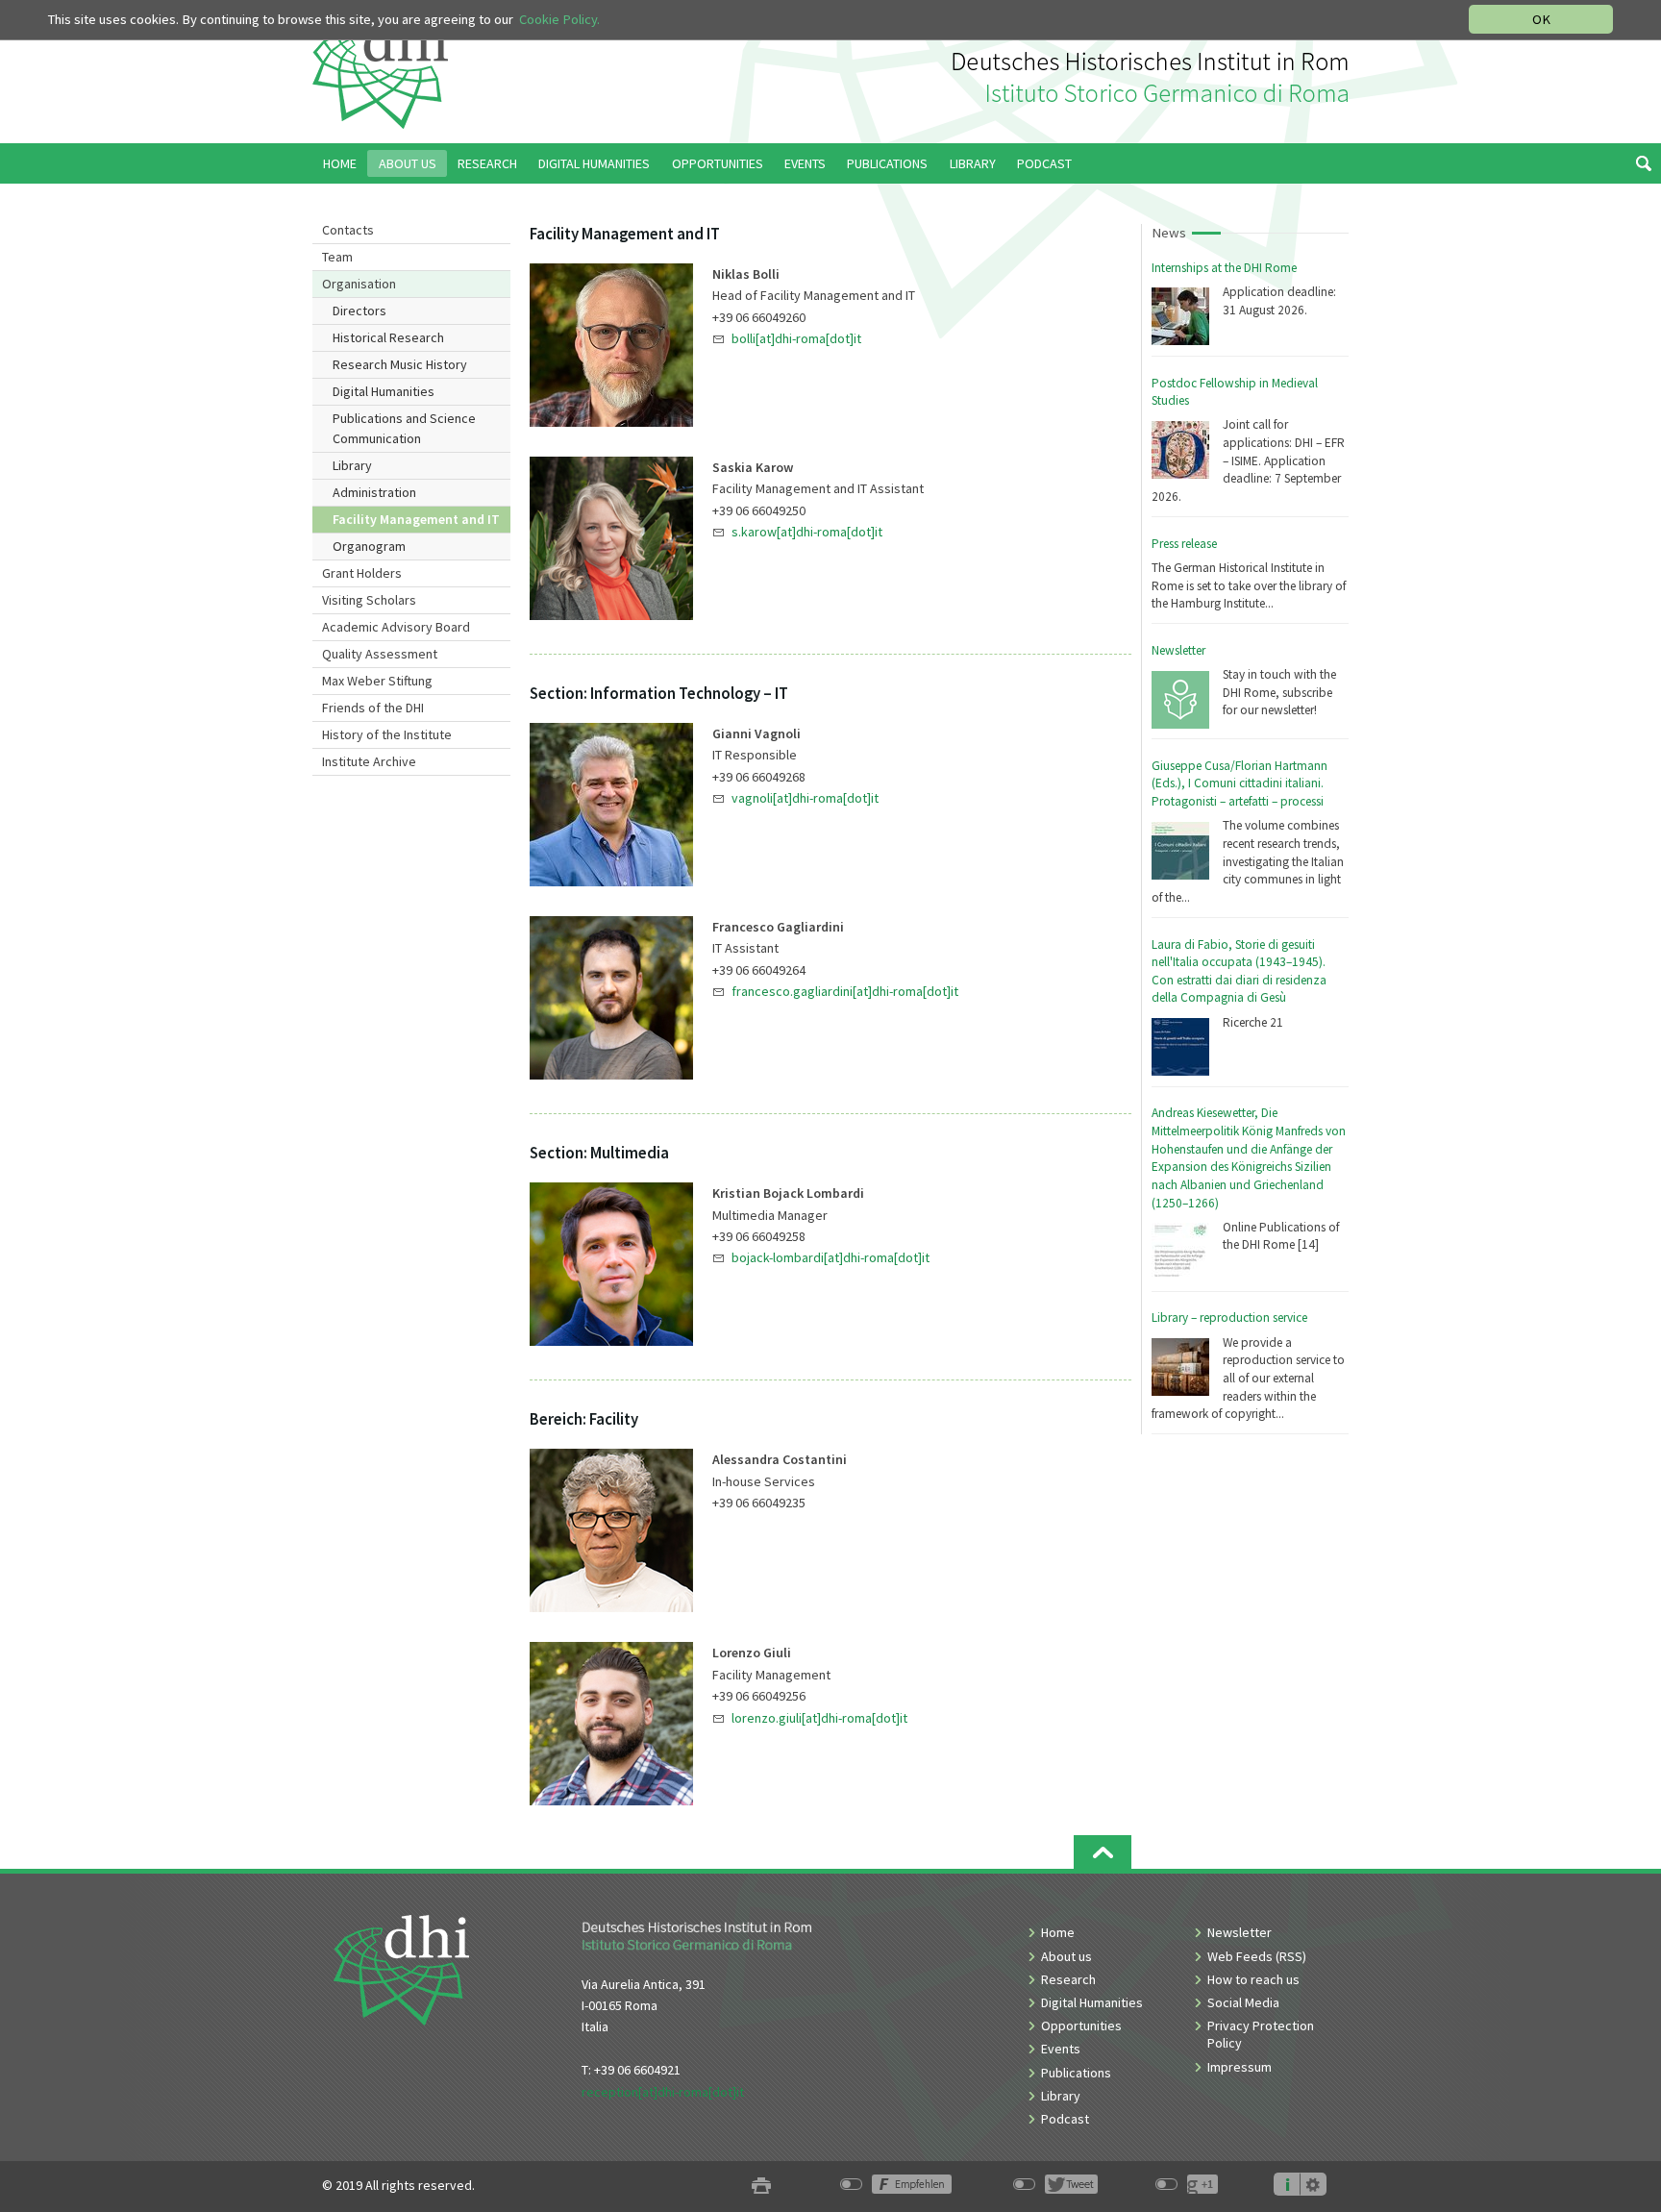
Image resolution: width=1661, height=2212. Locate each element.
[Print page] (761, 2186)
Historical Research (388, 337)
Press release (1184, 544)
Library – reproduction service (1229, 1317)
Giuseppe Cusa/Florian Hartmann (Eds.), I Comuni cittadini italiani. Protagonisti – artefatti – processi (1240, 783)
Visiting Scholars (369, 600)
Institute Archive (369, 761)
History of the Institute (387, 734)
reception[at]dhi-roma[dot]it (663, 2092)
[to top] (1103, 1852)
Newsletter (1178, 650)
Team (337, 257)
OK (1541, 19)
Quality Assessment (380, 654)
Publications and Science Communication (404, 428)
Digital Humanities (384, 391)
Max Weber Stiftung (377, 681)
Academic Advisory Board (396, 627)
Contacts (348, 230)
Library (352, 465)
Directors (359, 311)
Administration (374, 492)
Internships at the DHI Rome (1224, 268)
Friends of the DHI (373, 708)
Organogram (369, 546)
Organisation (359, 284)
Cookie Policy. (559, 19)
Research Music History (400, 364)
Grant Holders (362, 573)
